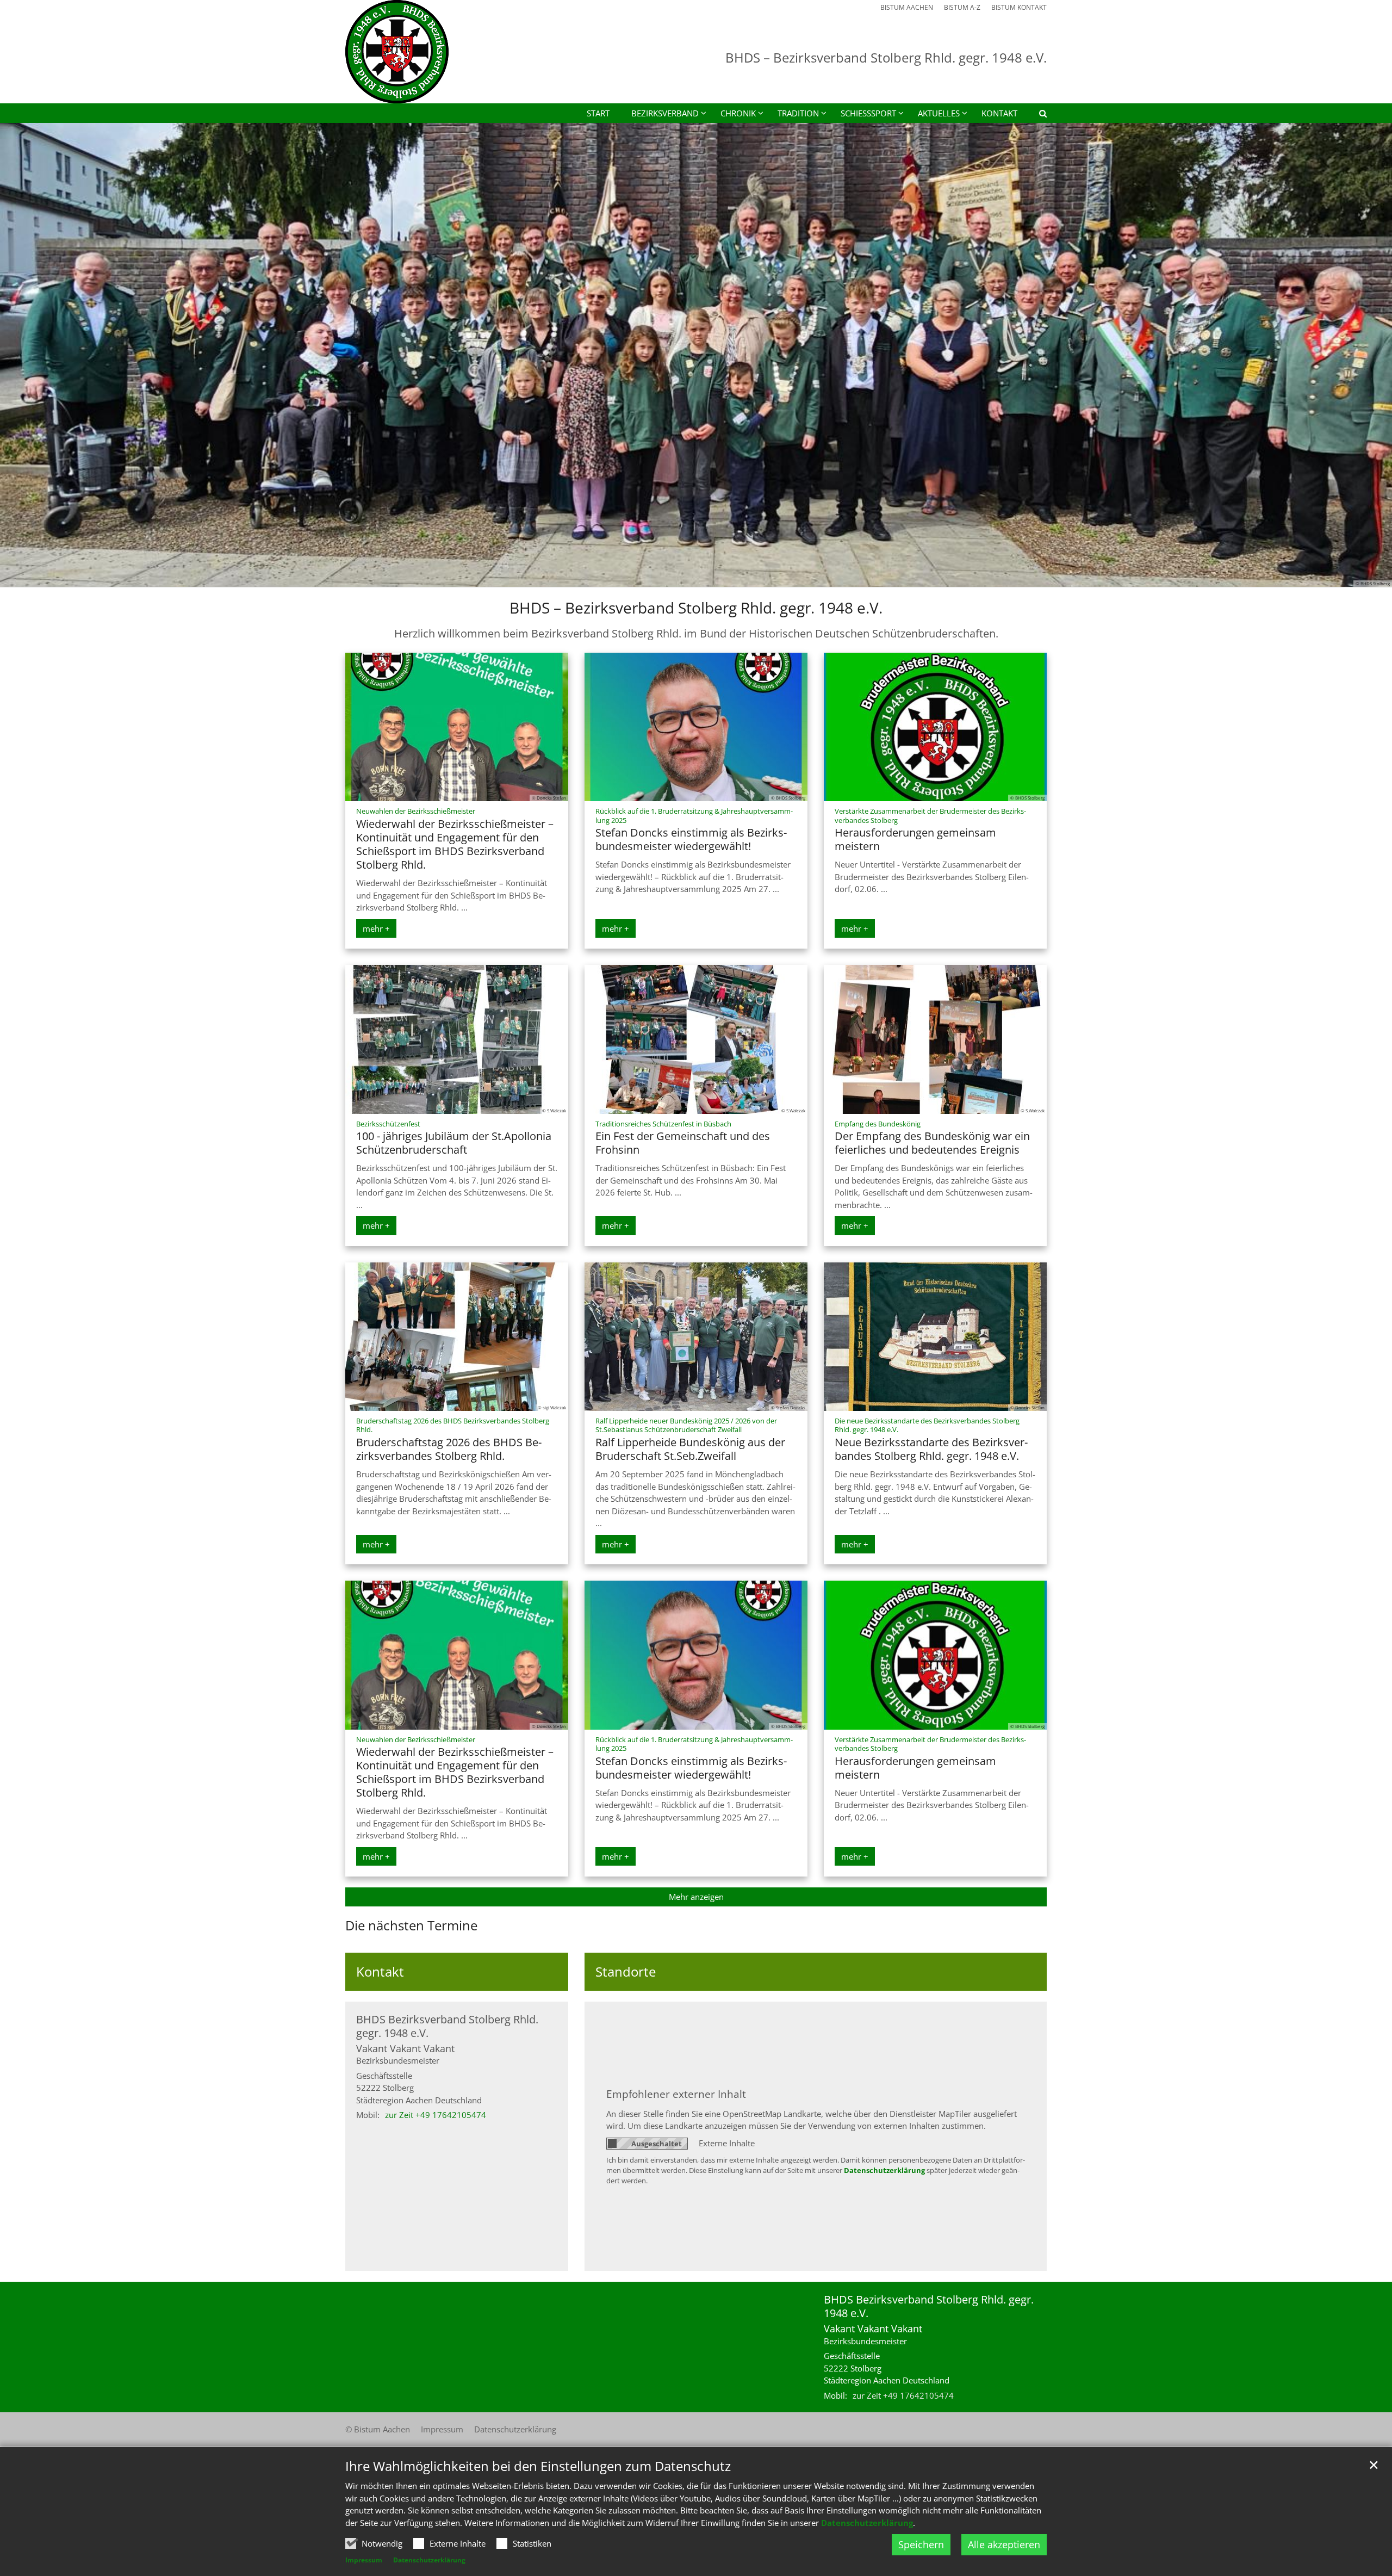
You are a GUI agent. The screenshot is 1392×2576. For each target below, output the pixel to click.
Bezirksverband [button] (665, 113)
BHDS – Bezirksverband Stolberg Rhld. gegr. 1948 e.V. (696, 608)
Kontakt (999, 113)
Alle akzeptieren (1004, 2544)
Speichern (921, 2544)
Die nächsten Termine (411, 1925)
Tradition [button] (798, 113)
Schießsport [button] (868, 113)
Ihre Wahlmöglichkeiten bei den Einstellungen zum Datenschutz (538, 2466)
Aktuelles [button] (939, 113)
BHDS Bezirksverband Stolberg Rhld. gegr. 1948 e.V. (447, 2026)
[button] (1036, 115)
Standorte (626, 1972)
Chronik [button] (738, 113)
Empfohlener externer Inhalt (676, 2094)
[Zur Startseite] (397, 52)
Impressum (364, 2560)
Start (598, 113)
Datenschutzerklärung (867, 2523)
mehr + (376, 928)
